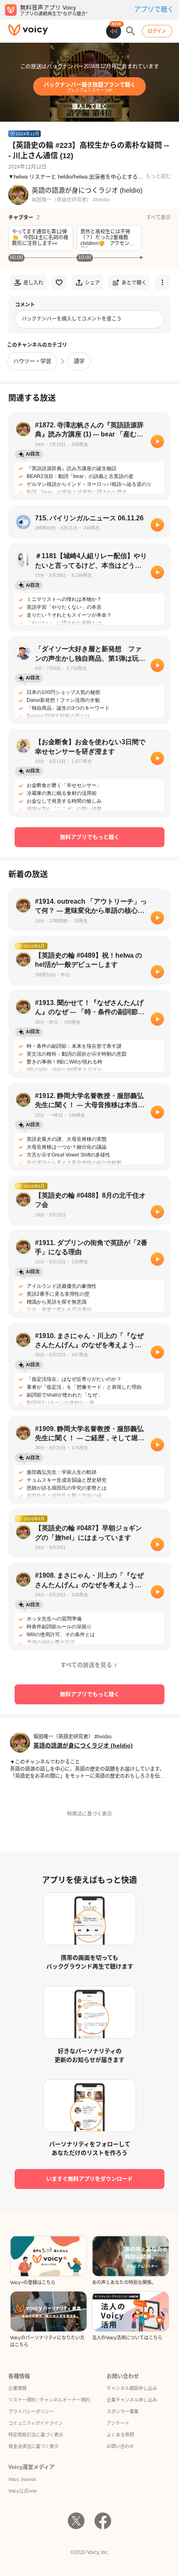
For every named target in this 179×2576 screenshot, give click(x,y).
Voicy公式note (23, 2491)
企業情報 (17, 2388)
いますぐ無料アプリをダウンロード (89, 2179)
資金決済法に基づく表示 (34, 2446)
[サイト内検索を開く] (131, 31)
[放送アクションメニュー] (162, 282)
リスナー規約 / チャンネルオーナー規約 (49, 2400)
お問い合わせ (120, 2446)
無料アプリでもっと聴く (90, 837)
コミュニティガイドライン (36, 2423)
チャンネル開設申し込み (132, 2388)
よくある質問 (120, 2435)
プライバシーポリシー (31, 2412)
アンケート (118, 2423)
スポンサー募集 (123, 2412)
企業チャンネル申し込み (132, 2400)
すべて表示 (158, 218)
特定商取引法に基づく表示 (36, 2435)
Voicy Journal (22, 2479)
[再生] (157, 441)
